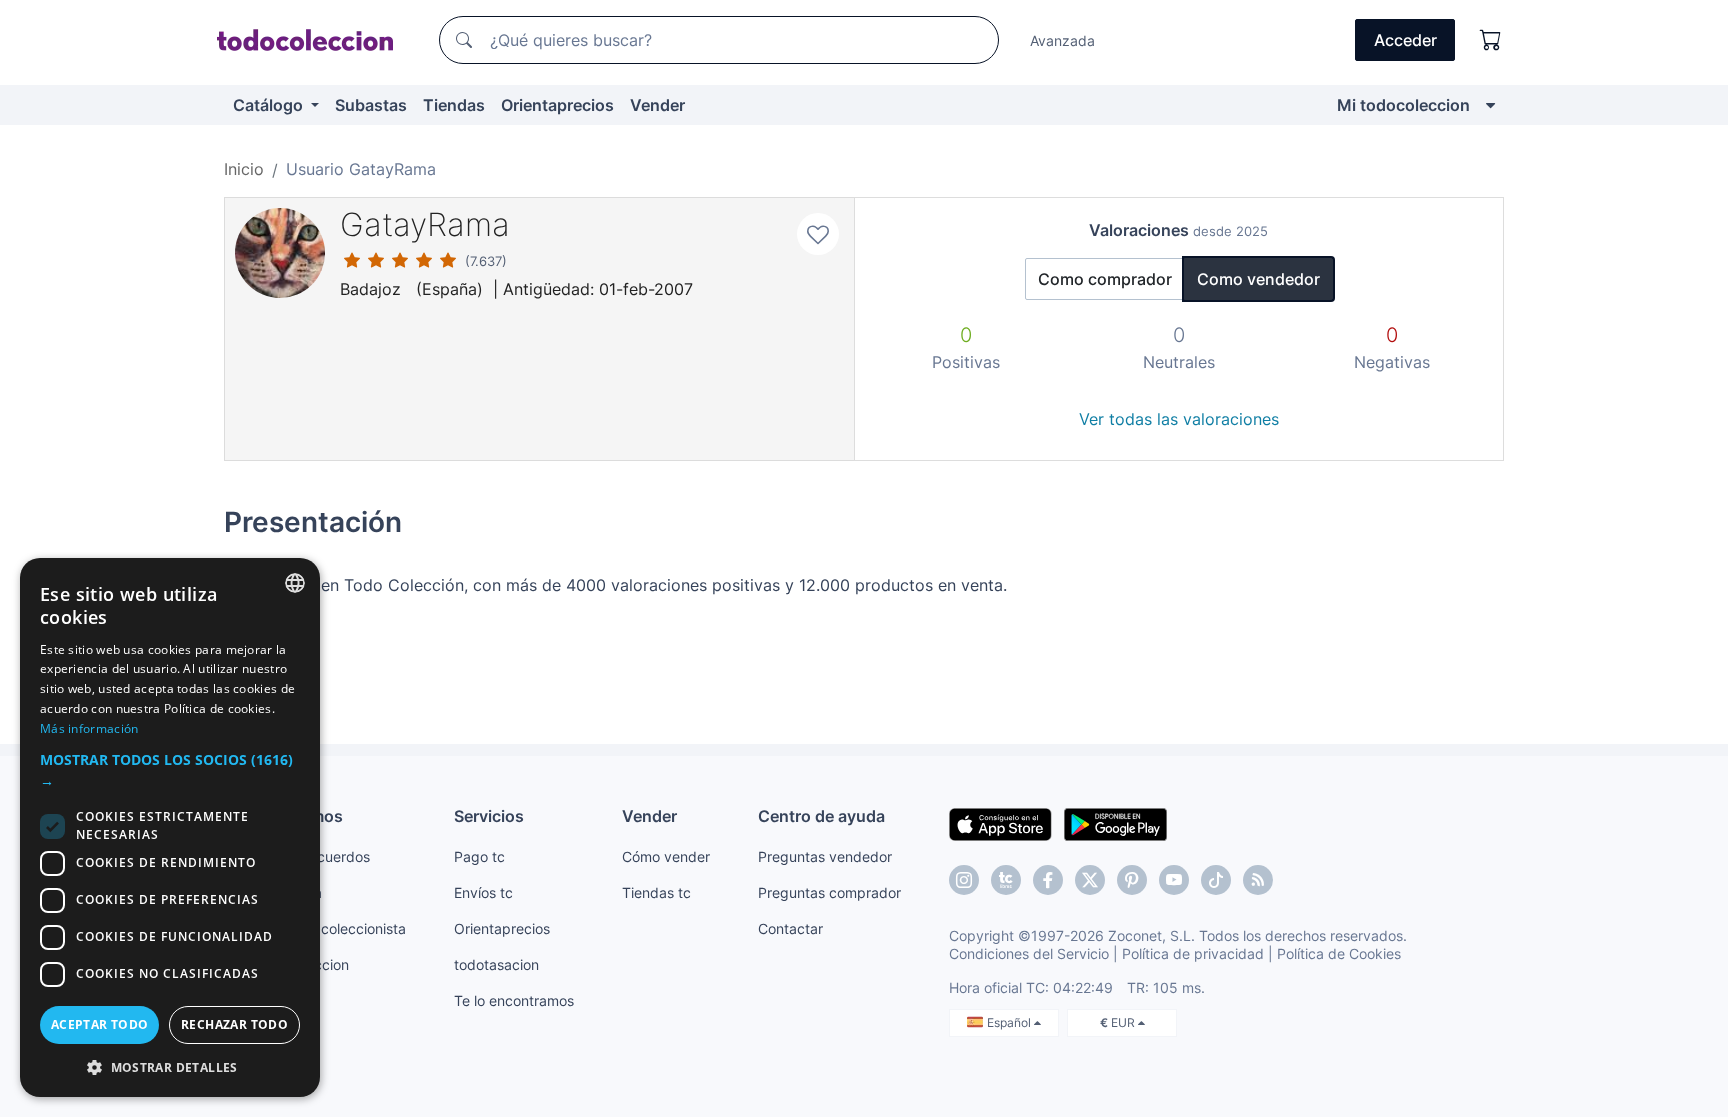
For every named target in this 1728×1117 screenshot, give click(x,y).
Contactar (790, 928)
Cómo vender (666, 856)
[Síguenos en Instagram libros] (1006, 880)
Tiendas (454, 105)
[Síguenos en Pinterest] (1132, 880)
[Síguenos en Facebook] (1048, 880)
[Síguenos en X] (1090, 880)
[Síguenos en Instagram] (964, 880)
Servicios (489, 816)
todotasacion (496, 964)
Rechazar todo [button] (234, 1024)
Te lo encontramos (514, 1000)
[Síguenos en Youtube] (1174, 880)
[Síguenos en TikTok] (1216, 880)
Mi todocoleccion (1403, 105)
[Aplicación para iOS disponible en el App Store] (1000, 823)
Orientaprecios (557, 105)
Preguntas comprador (829, 892)
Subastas (371, 105)
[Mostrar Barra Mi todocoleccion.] (1490, 105)
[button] (170, 770)
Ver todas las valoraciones (1179, 419)
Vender (657, 105)
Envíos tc (483, 892)
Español (1010, 1022)
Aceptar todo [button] (100, 1024)
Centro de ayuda (821, 816)
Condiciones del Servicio (1029, 953)
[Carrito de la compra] (1491, 40)
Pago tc (479, 856)
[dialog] (170, 827)
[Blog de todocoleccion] (1258, 880)
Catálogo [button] (270, 105)
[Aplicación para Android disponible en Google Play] (1115, 823)
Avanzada (1062, 40)
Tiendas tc (656, 892)
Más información (89, 728)
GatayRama (425, 224)
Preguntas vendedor (825, 856)
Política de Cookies (1339, 953)
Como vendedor (1258, 279)
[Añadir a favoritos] (818, 234)
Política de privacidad (1193, 953)
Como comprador (1105, 279)
